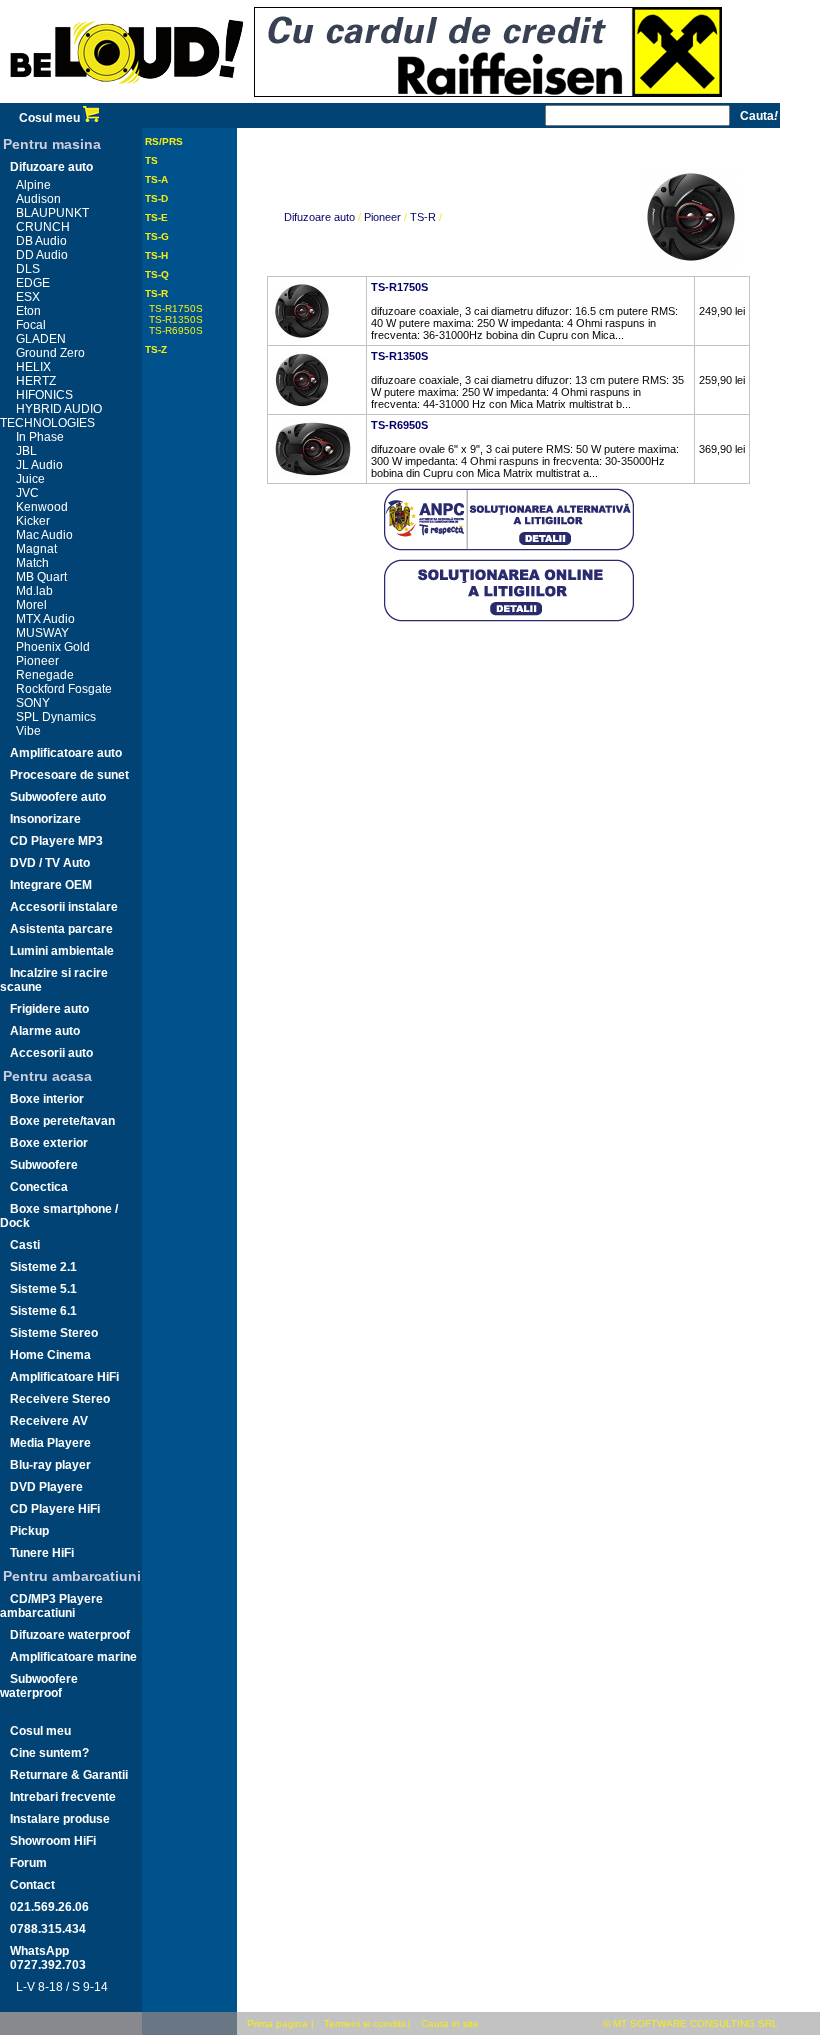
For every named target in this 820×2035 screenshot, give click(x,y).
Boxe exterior (49, 1143)
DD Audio (42, 255)
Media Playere (50, 1443)
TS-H (156, 255)
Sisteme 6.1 (43, 1311)
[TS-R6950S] (313, 475)
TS (151, 160)
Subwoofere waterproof (39, 1686)
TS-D (156, 198)
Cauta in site (450, 2023)
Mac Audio (44, 535)
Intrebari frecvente (63, 1797)
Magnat (36, 549)
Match (32, 563)
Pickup (29, 1531)
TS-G (157, 236)
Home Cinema (50, 1355)
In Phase (40, 437)
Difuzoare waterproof (70, 1635)
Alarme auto (45, 1031)
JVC (27, 493)
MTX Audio (45, 619)
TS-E (156, 217)
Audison (38, 199)
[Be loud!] (127, 99)
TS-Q (157, 274)
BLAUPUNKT (52, 213)
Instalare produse (60, 1819)
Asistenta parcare (61, 929)
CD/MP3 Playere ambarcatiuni (51, 1606)
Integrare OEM (51, 885)
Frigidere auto (49, 1009)
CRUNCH (43, 227)
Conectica (39, 1187)
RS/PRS (164, 141)
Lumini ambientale (62, 951)
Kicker (33, 521)
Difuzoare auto (51, 167)
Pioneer (37, 661)
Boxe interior (47, 1099)
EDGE (33, 283)
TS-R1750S (176, 308)
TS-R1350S (176, 319)
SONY (33, 703)
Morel (31, 605)
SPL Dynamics (56, 717)
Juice (30, 479)
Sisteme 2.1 (43, 1267)
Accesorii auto (51, 1053)
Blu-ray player (50, 1465)
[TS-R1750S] (302, 337)
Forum (28, 1863)
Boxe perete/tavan (62, 1121)
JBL (26, 451)
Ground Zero (50, 353)
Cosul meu (51, 118)
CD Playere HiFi (55, 1509)
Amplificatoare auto (66, 753)
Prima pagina (277, 2023)
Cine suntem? (49, 1753)
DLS (28, 269)
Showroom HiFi (53, 1841)
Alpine (33, 185)
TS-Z (156, 349)
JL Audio (39, 465)
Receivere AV (49, 1421)
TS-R (156, 293)
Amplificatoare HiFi (64, 1377)
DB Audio (41, 241)
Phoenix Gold (53, 647)
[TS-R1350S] (302, 406)
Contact (32, 1885)
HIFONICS (44, 395)
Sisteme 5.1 (43, 1289)
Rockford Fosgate (64, 689)
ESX (28, 297)
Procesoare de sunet (69, 775)
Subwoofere (44, 1165)
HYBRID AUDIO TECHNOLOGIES (51, 416)
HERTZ (36, 381)
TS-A (156, 179)
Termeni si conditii (364, 2023)
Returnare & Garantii (69, 1775)
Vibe (28, 731)
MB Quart (41, 577)
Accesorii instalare (64, 907)
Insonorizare (45, 819)
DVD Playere (46, 1487)
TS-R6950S (176, 330)
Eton (28, 311)
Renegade (45, 675)
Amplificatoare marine (73, 1657)
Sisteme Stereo (54, 1333)
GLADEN (41, 339)
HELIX (33, 367)
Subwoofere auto (58, 797)
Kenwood (42, 507)
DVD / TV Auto (50, 863)
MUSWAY (42, 633)
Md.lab (34, 591)
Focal (31, 325)
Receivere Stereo (60, 1399)
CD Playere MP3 (56, 841)
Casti (25, 1245)
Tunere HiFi (42, 1553)
